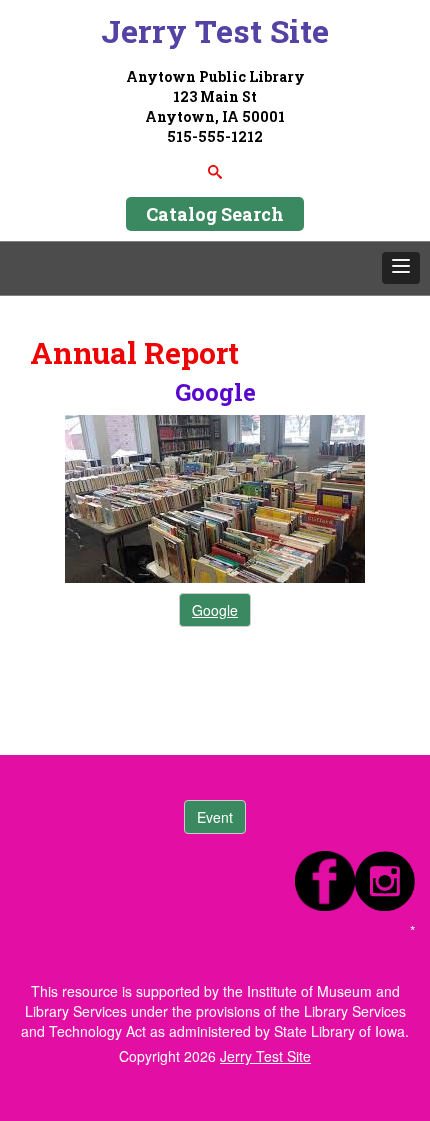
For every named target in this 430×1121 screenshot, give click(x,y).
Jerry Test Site (215, 30)
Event (215, 817)
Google (215, 610)
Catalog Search (215, 214)
